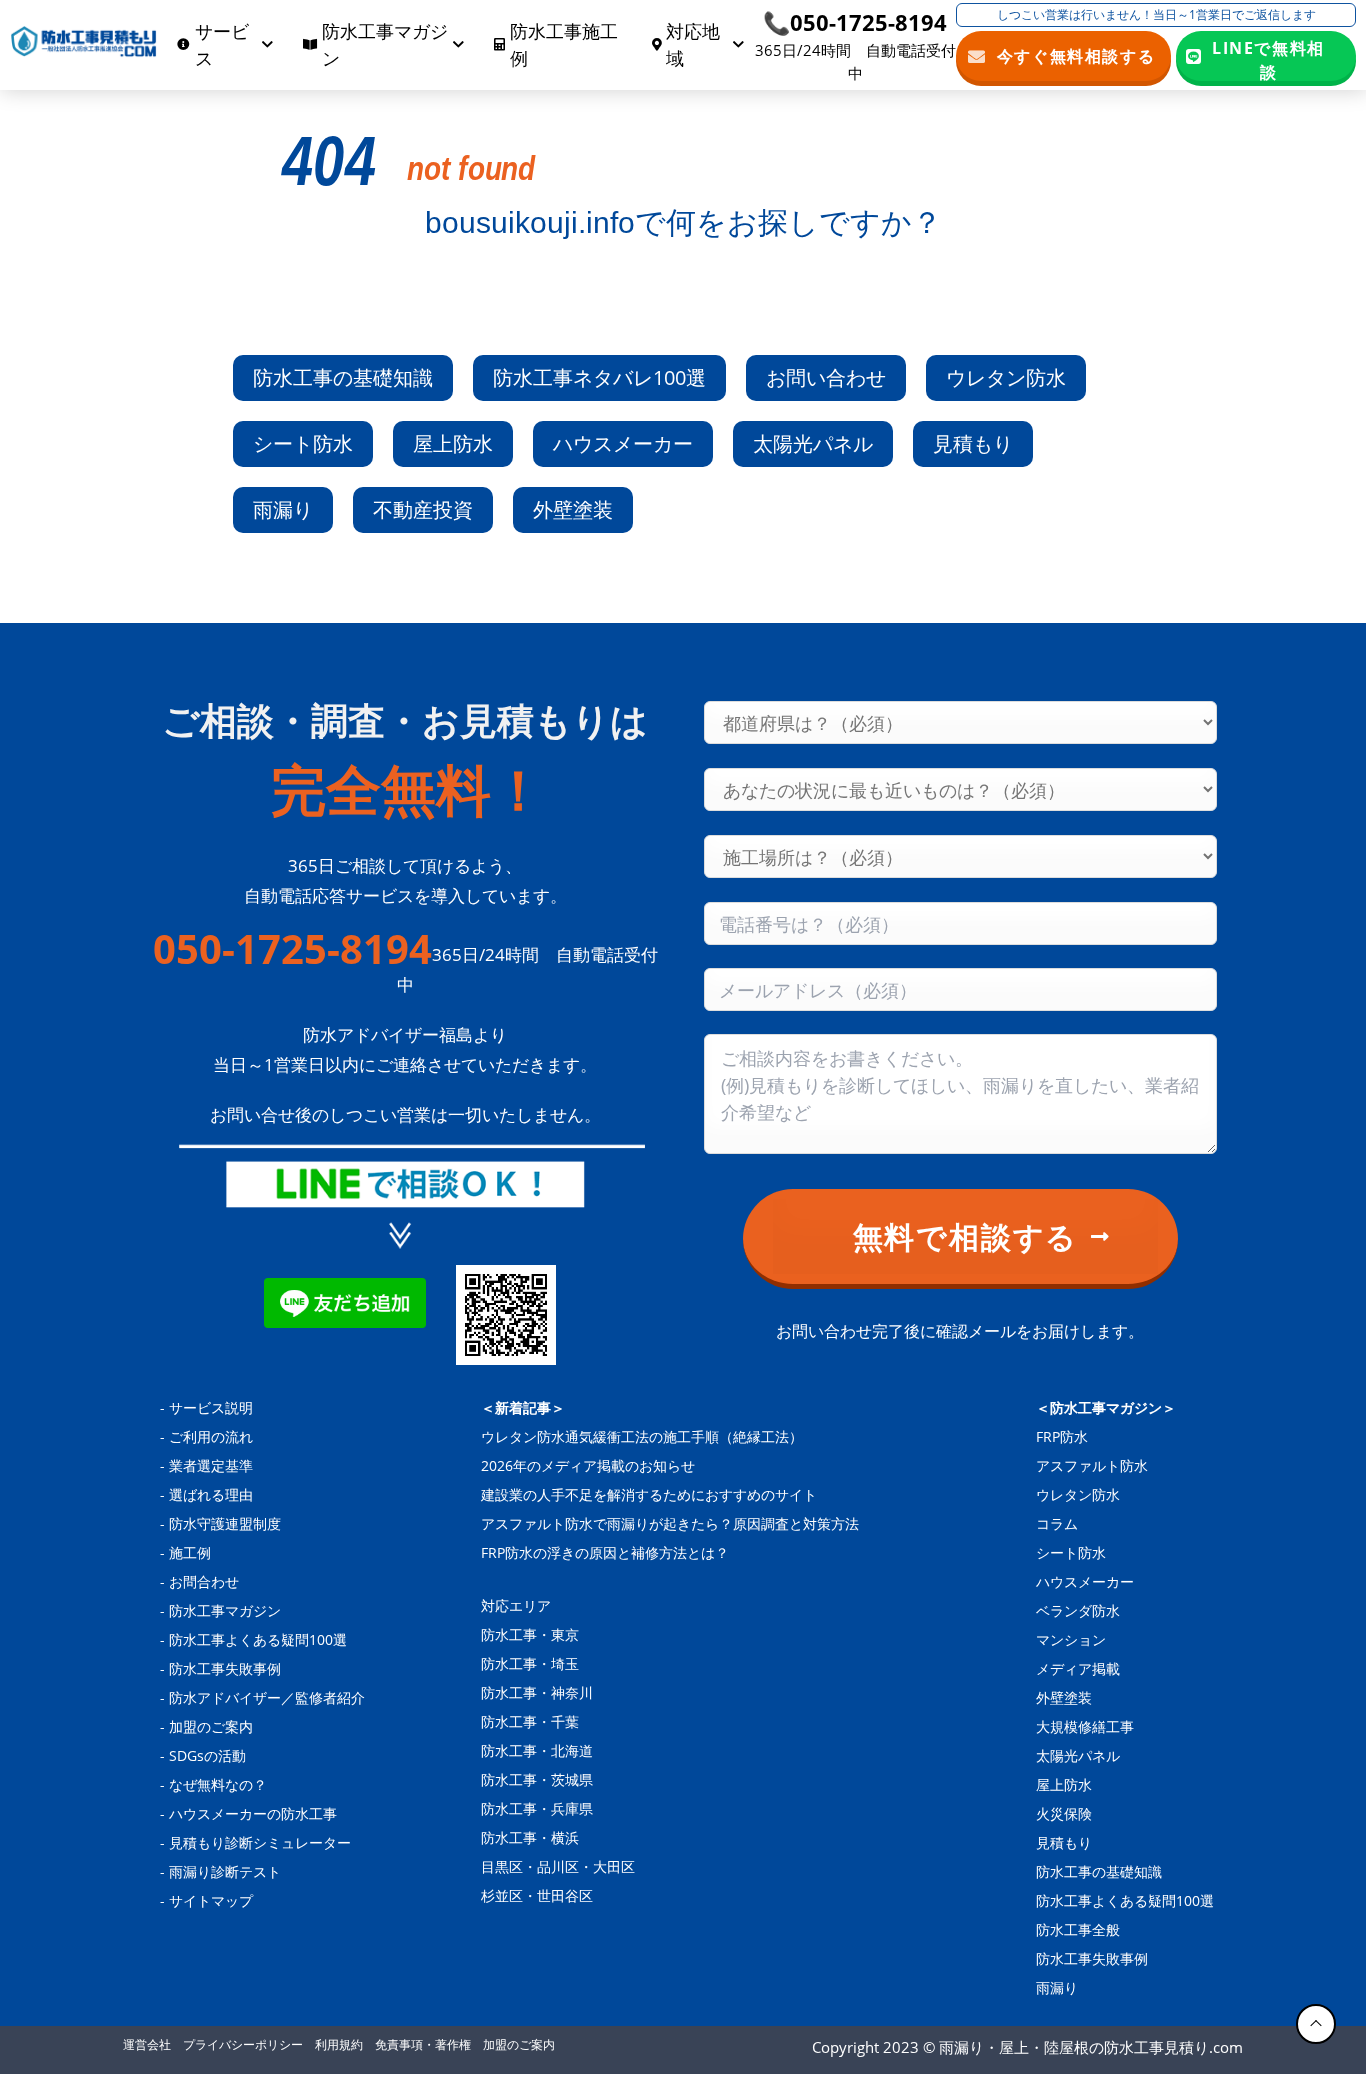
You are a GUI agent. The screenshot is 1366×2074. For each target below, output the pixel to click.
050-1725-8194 (292, 949)
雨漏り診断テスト (225, 1871)
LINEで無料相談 (1268, 59)
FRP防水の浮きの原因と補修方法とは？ (605, 1552)
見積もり (973, 443)
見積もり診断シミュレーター (260, 1842)
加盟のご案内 (211, 1726)
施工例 (190, 1552)
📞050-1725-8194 (855, 22)
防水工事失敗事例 (225, 1668)
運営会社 (147, 2044)
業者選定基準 (211, 1465)
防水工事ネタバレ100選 (599, 377)
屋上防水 (453, 443)
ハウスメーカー (623, 443)
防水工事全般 (1078, 1929)
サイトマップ (211, 1900)
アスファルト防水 (1092, 1465)
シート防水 (303, 443)
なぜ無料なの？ (218, 1784)
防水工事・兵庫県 (537, 1808)
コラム (1057, 1523)
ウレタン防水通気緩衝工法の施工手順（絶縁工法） (642, 1436)
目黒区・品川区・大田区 (558, 1866)
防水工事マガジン (225, 1610)
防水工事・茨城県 (537, 1779)
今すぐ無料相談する (1076, 56)
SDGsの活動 (207, 1755)
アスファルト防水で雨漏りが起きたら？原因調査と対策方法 (670, 1523)
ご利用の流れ (211, 1436)
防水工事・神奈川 (537, 1692)
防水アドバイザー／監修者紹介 (267, 1697)
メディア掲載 (1078, 1668)
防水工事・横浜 (530, 1837)
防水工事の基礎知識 (343, 377)
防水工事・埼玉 (530, 1663)
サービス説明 (211, 1407)
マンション (1071, 1639)
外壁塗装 (573, 509)
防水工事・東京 (530, 1634)
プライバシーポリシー (243, 2044)
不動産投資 (423, 509)
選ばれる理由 (211, 1494)
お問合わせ (204, 1581)
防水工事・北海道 (537, 1750)
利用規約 (339, 2044)
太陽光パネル (813, 443)
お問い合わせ (826, 377)
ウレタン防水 (1006, 377)
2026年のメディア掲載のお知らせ (588, 1465)
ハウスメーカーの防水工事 (253, 1813)
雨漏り (283, 509)
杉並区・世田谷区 (537, 1895)
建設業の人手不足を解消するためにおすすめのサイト (649, 1494)
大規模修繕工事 (1085, 1726)
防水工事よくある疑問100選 (258, 1639)
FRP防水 (1062, 1436)
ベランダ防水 (1078, 1610)
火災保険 (1064, 1813)
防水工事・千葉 (530, 1721)
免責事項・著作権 (423, 2044)
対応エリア (516, 1605)
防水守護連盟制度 (225, 1523)
